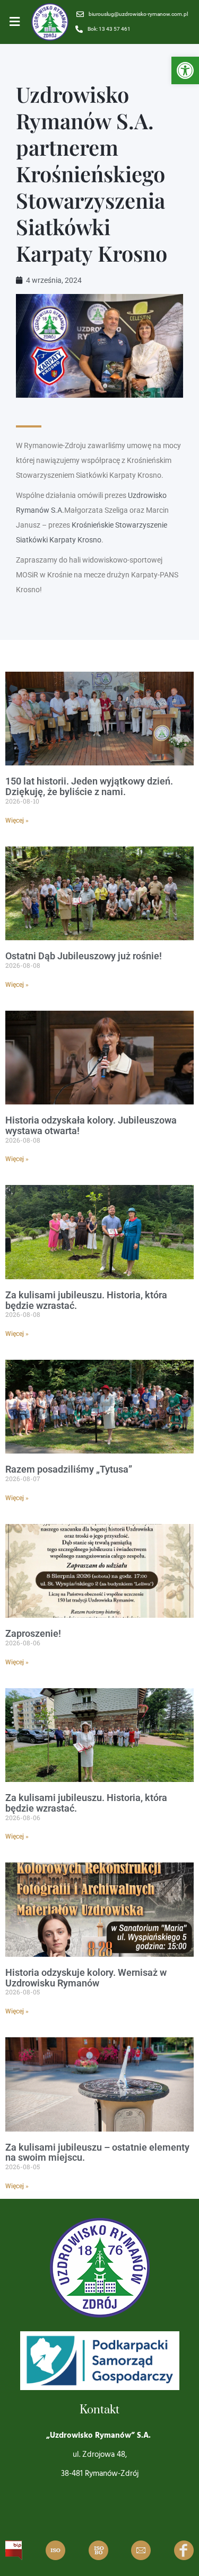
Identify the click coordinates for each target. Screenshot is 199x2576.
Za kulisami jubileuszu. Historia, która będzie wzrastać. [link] (86, 1300)
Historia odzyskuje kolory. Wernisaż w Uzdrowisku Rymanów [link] (86, 1978)
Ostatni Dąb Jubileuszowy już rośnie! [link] (84, 956)
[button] (15, 22)
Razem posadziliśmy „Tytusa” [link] (69, 1469)
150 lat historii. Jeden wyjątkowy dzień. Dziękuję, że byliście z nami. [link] (89, 786)
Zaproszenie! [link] (33, 1633)
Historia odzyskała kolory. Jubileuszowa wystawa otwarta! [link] (91, 1125)
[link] (185, 70)
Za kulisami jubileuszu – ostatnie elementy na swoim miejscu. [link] (97, 2152)
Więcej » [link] (17, 821)
